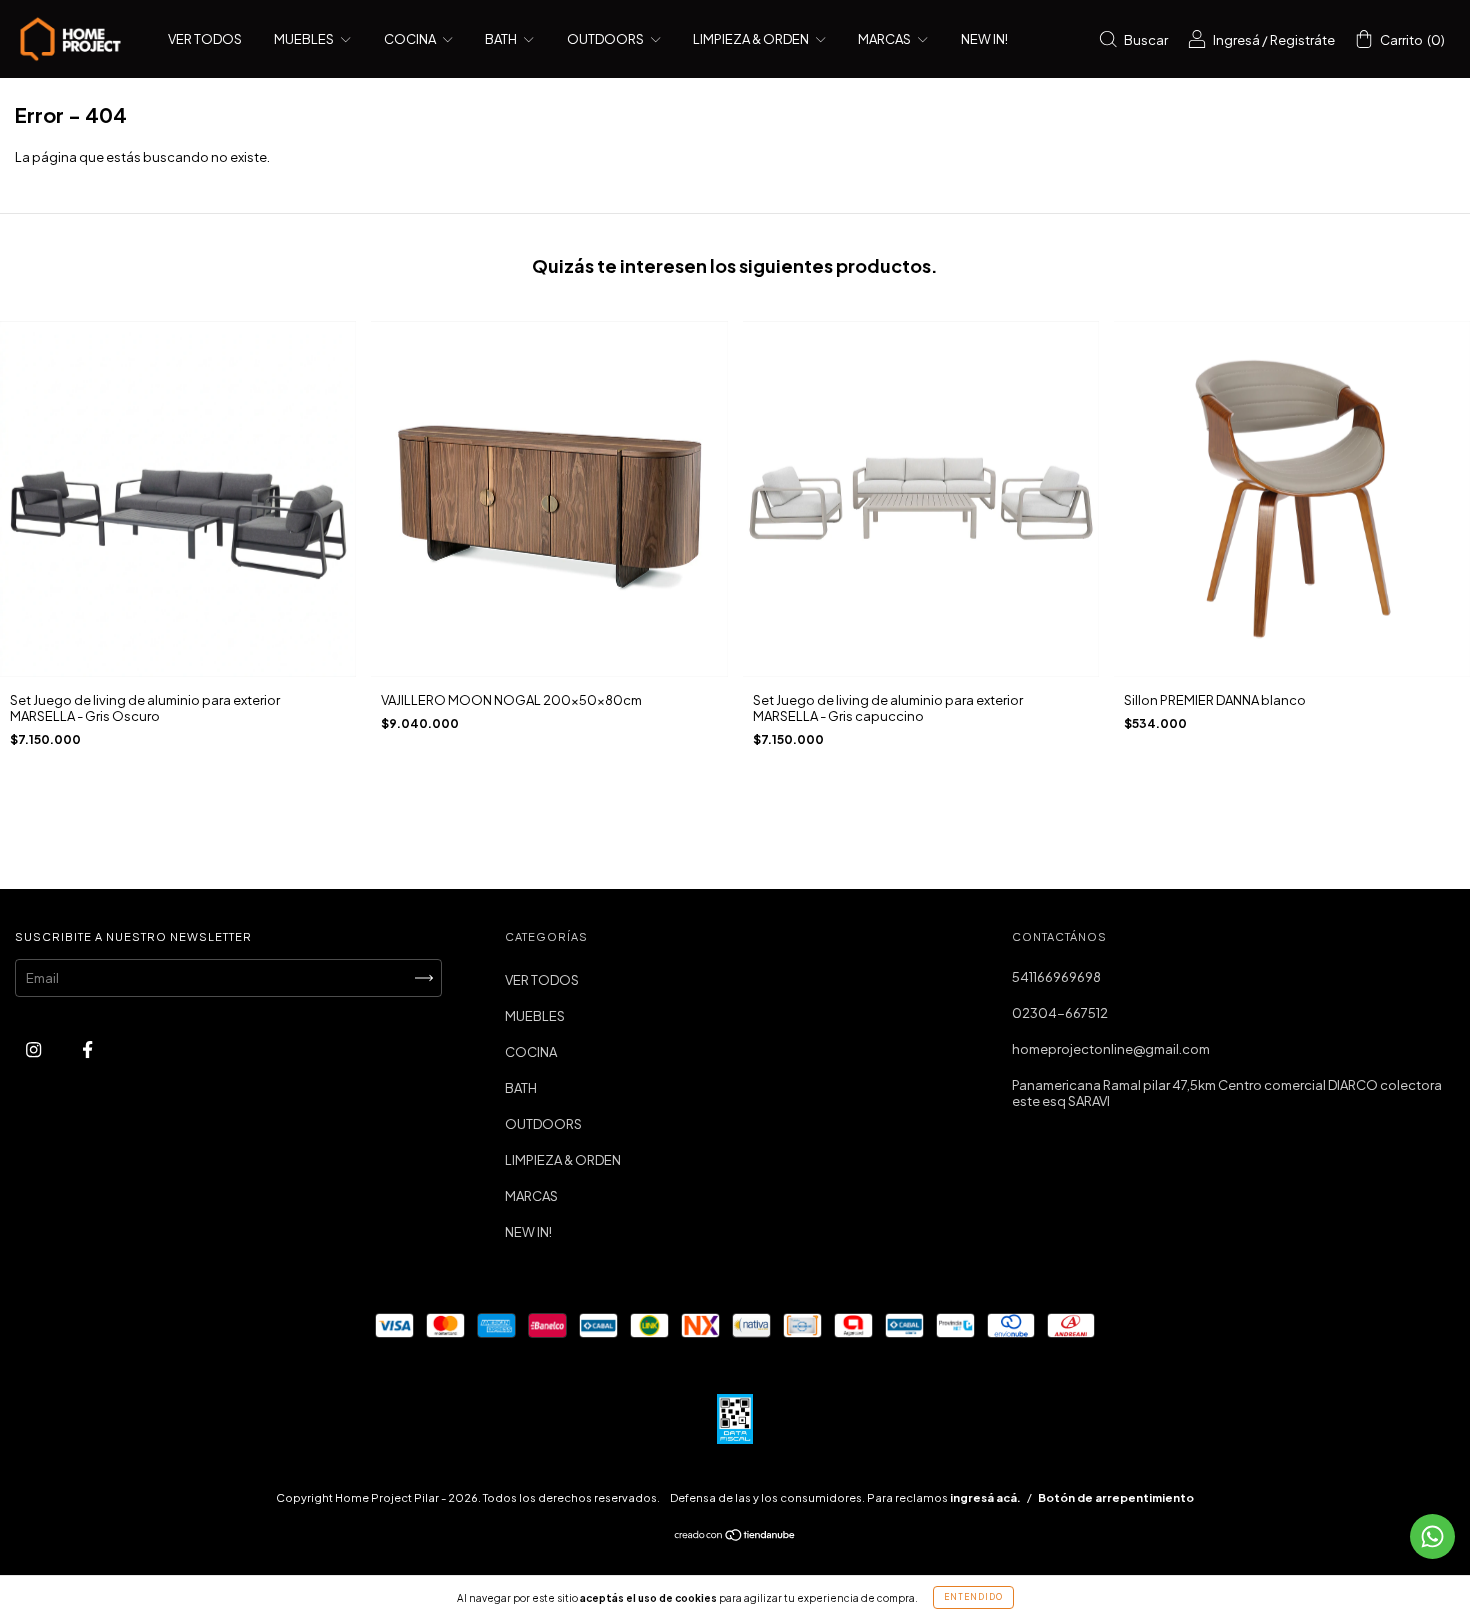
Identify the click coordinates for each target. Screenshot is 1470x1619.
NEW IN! (984, 39)
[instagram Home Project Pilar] (34, 1049)
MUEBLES (305, 39)
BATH (502, 39)
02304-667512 (1060, 1013)
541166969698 (1056, 977)
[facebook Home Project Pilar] (87, 1049)
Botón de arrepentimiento (1116, 1497)
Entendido (973, 1597)
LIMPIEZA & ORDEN (752, 39)
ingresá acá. (985, 1497)
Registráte (1302, 40)
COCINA (411, 39)
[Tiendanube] (735, 1537)
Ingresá (1236, 40)
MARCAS (885, 39)
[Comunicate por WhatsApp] (1432, 1536)
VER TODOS (205, 39)
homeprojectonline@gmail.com (1111, 1049)
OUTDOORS (606, 39)
